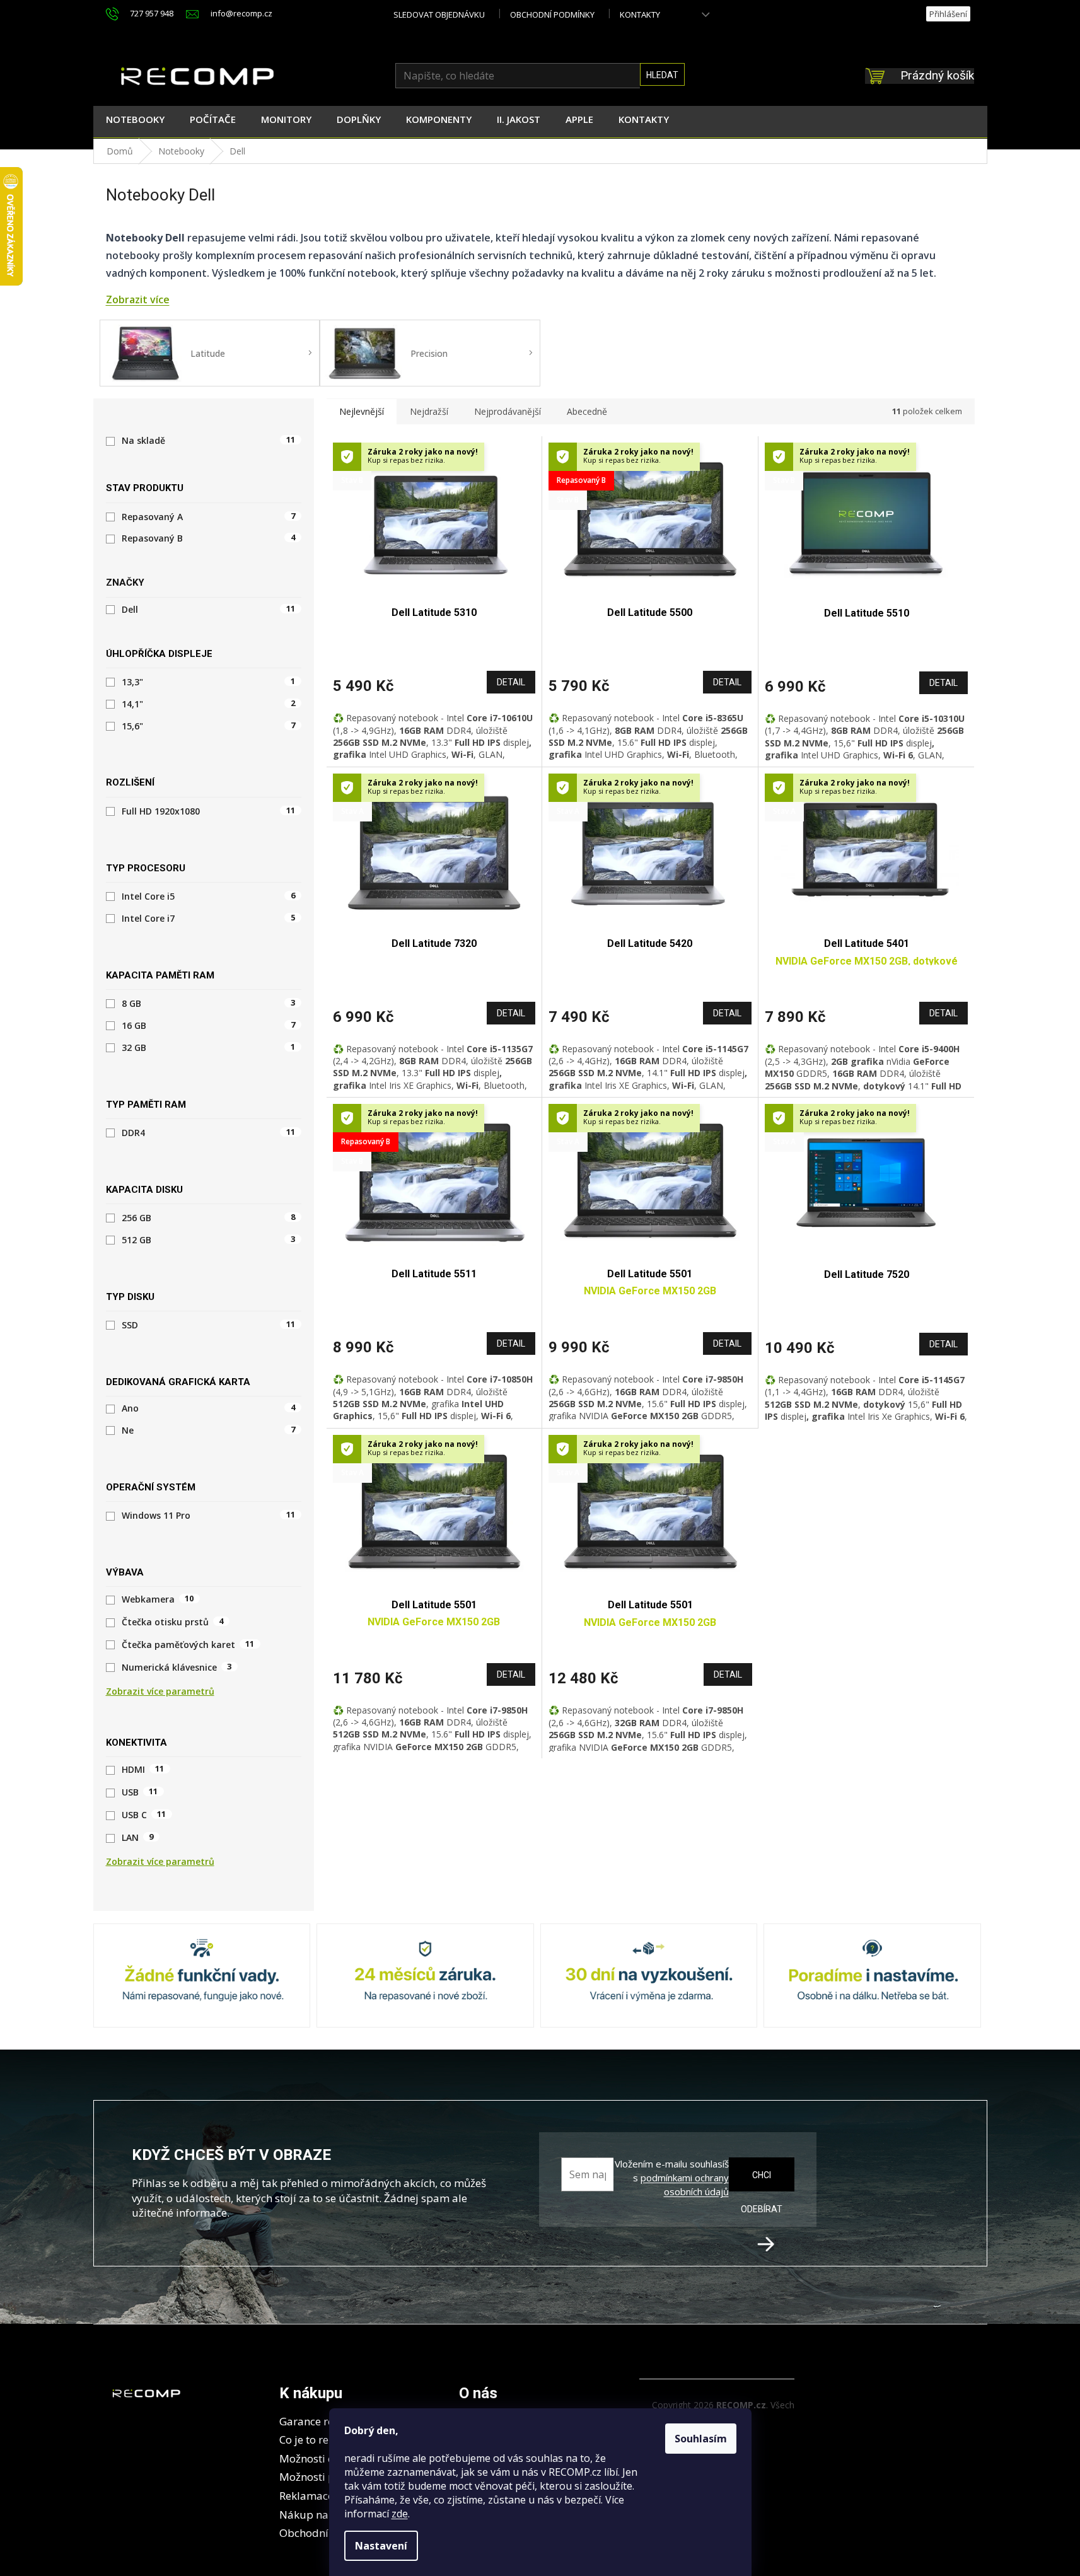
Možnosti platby (320, 2477)
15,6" (208, 726)
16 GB (208, 1026)
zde (400, 2514)
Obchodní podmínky (552, 15)
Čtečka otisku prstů (173, 1622)
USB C (144, 1815)
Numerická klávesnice (177, 1668)
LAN (138, 1838)
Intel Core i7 (208, 919)
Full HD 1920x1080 (208, 811)
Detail (511, 682)
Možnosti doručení (326, 2458)
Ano (208, 1408)
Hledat (662, 75)
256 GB (208, 1218)
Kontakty (640, 15)
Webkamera (158, 1599)
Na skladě (208, 441)
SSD (208, 1325)
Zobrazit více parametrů (160, 1691)
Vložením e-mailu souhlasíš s (671, 2178)
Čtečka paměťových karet (188, 1645)
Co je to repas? (315, 2440)
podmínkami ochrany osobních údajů (685, 2184)
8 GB (208, 1004)
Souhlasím (701, 2439)
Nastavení (381, 2546)
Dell (208, 610)
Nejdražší (429, 411)
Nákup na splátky (323, 2515)
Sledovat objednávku (439, 15)
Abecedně (587, 411)
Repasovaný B (208, 538)
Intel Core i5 (208, 896)
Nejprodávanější (508, 411)
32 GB (208, 1048)
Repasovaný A (208, 517)
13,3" (208, 682)
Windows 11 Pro (208, 1516)
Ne (208, 1430)
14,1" (208, 704)
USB (140, 1792)
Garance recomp (321, 2421)
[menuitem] (135, 122)
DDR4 (208, 1133)
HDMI (143, 1770)
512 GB (208, 1240)
